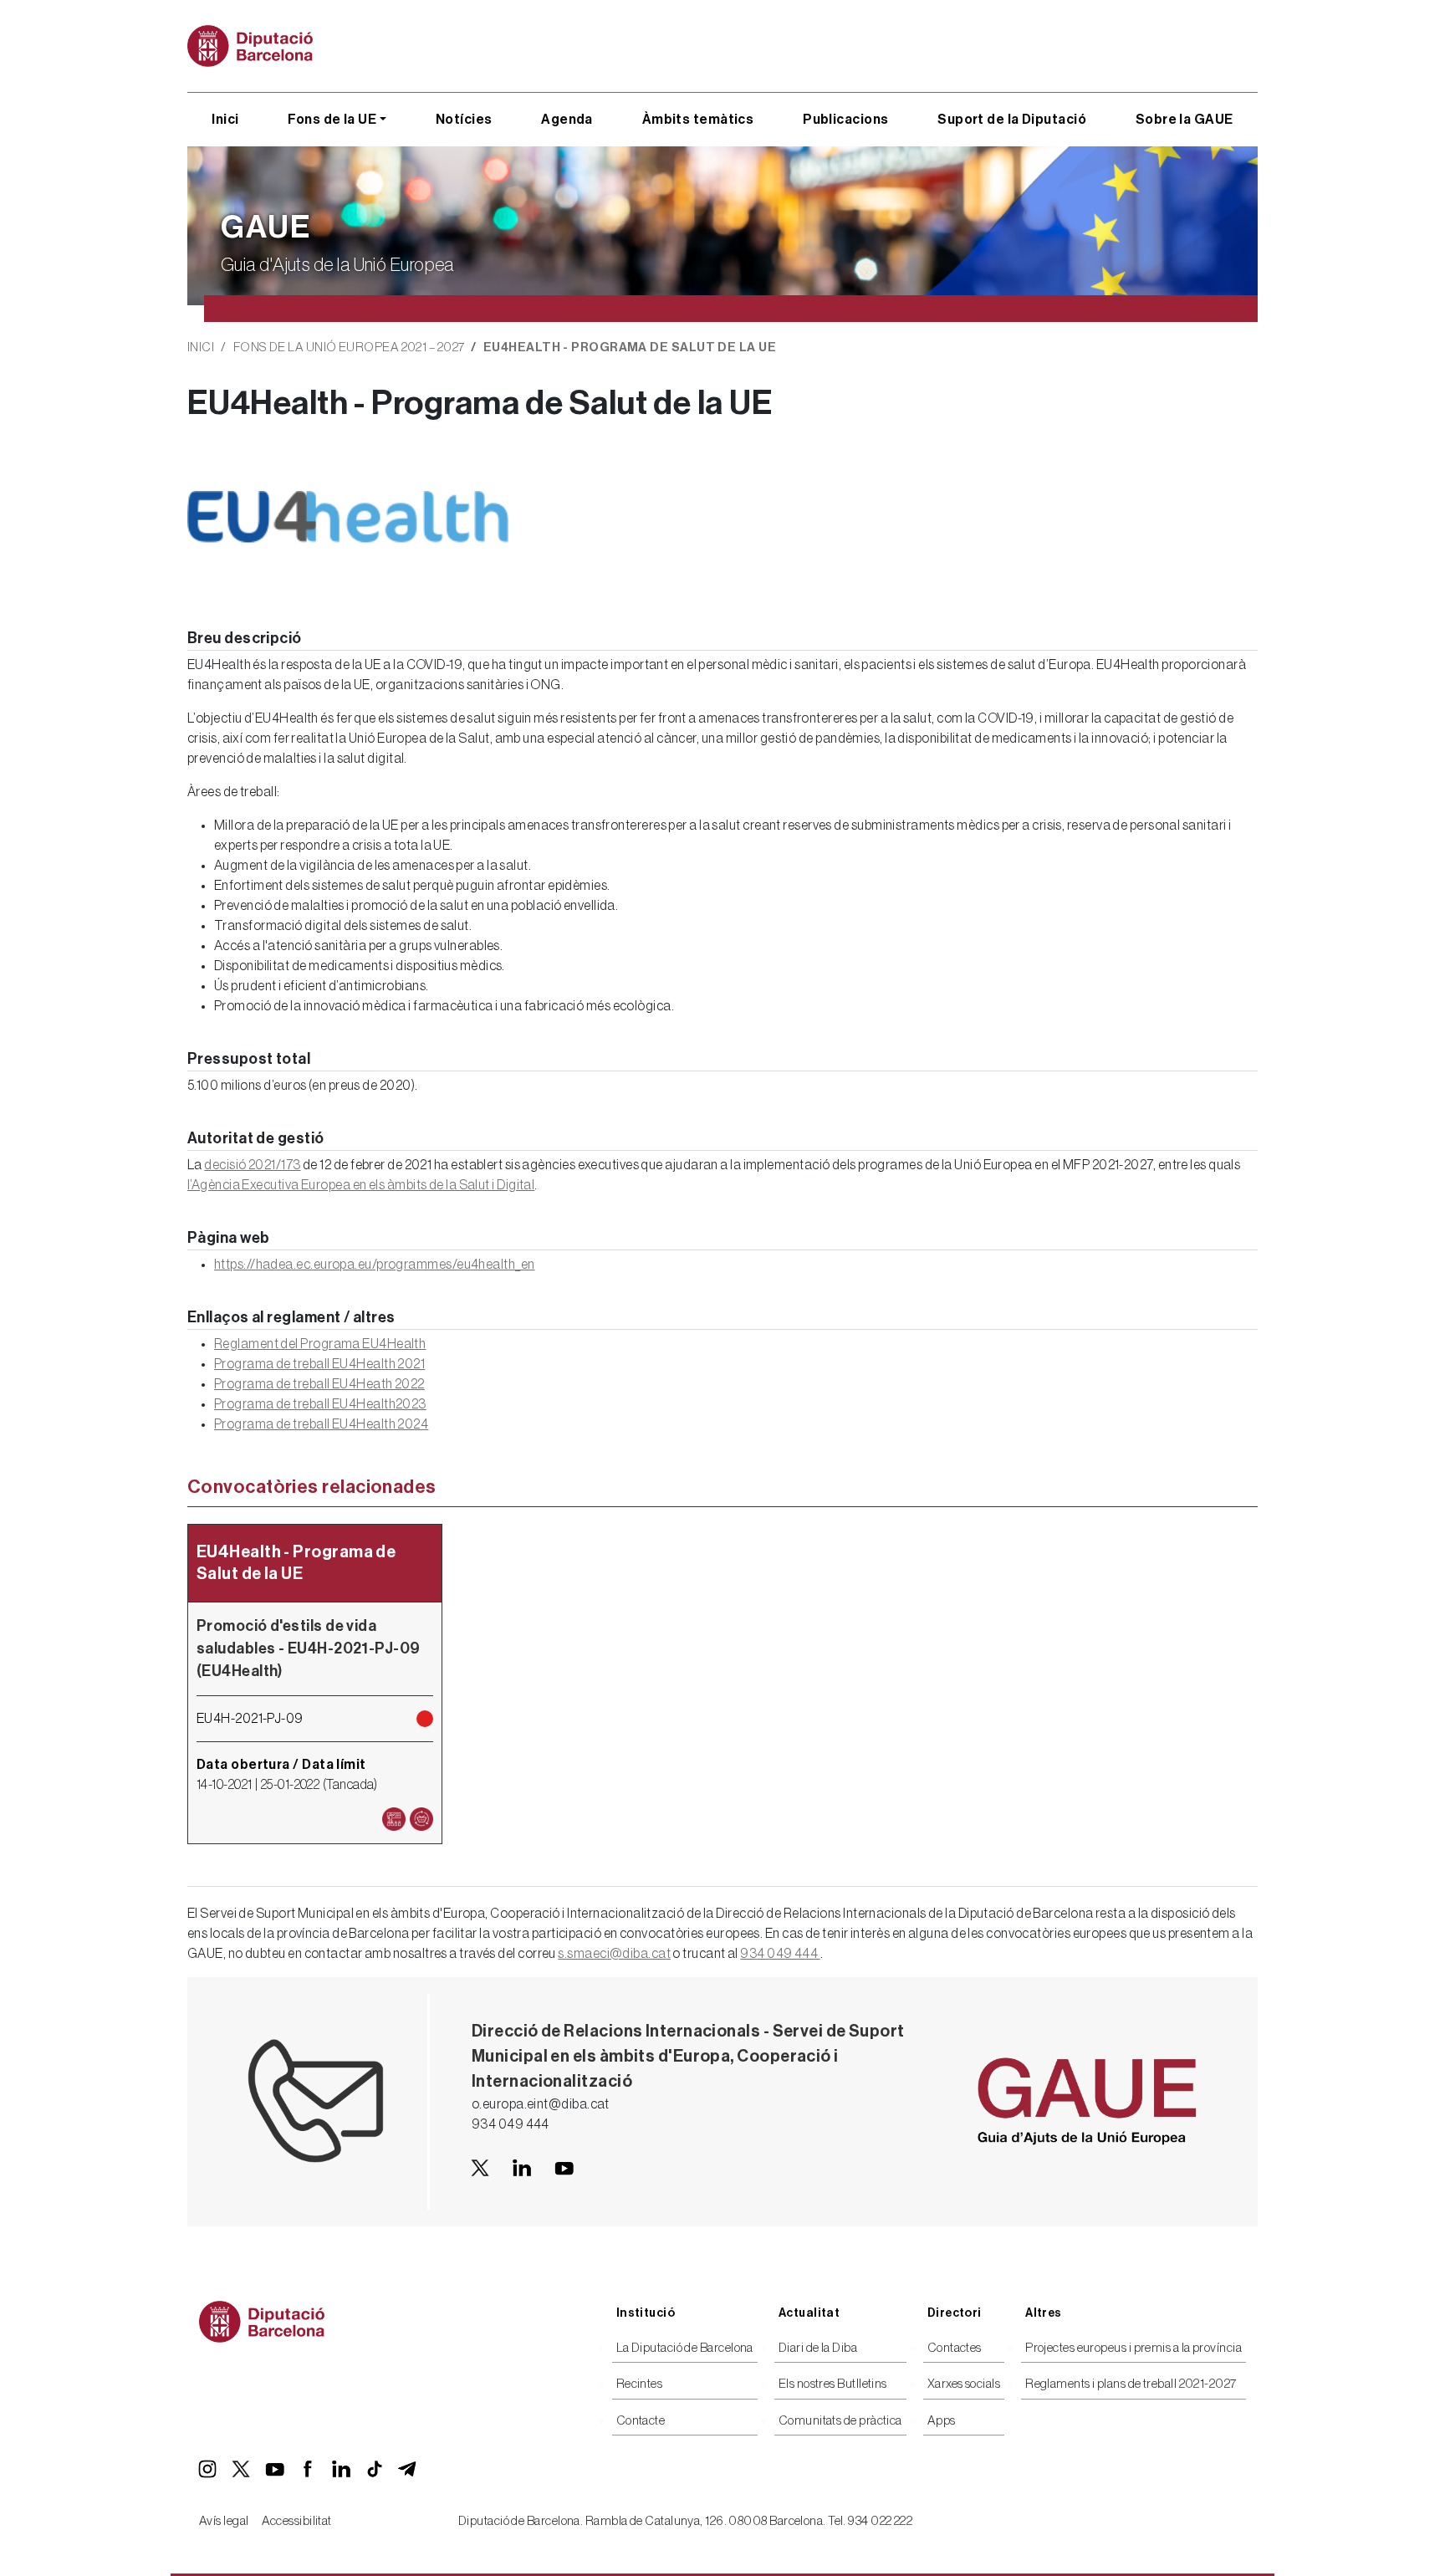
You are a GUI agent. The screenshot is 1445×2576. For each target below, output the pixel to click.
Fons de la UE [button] (332, 120)
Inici (225, 120)
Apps (942, 2421)
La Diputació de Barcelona (685, 2348)
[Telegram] (408, 2469)
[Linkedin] (522, 2168)
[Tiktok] (375, 2469)
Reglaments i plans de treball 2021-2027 (1131, 2384)
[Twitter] (241, 2469)
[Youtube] (564, 2168)
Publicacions (845, 120)
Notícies (464, 120)
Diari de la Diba (818, 2348)
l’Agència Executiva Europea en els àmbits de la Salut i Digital (361, 1185)
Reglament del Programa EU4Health (320, 1344)
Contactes (955, 2348)
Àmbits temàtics (698, 120)
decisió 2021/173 (252, 1165)
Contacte (641, 2421)
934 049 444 (780, 1954)
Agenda (567, 120)
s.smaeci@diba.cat (614, 1954)
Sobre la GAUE (1185, 120)
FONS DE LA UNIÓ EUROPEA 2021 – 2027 (349, 348)
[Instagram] (207, 2469)
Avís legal (224, 2521)
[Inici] (257, 46)
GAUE (266, 227)
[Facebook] (308, 2469)
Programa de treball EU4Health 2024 (321, 1424)
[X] (480, 2168)
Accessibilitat (297, 2521)
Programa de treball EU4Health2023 (320, 1404)
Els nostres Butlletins (833, 2384)
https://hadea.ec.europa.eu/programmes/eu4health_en (375, 1265)
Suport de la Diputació (1012, 120)
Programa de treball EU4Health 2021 (319, 1364)
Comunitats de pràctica (840, 2421)
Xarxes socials (964, 2384)
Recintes (640, 2384)
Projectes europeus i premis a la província (1134, 2348)
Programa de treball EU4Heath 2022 (319, 1384)
